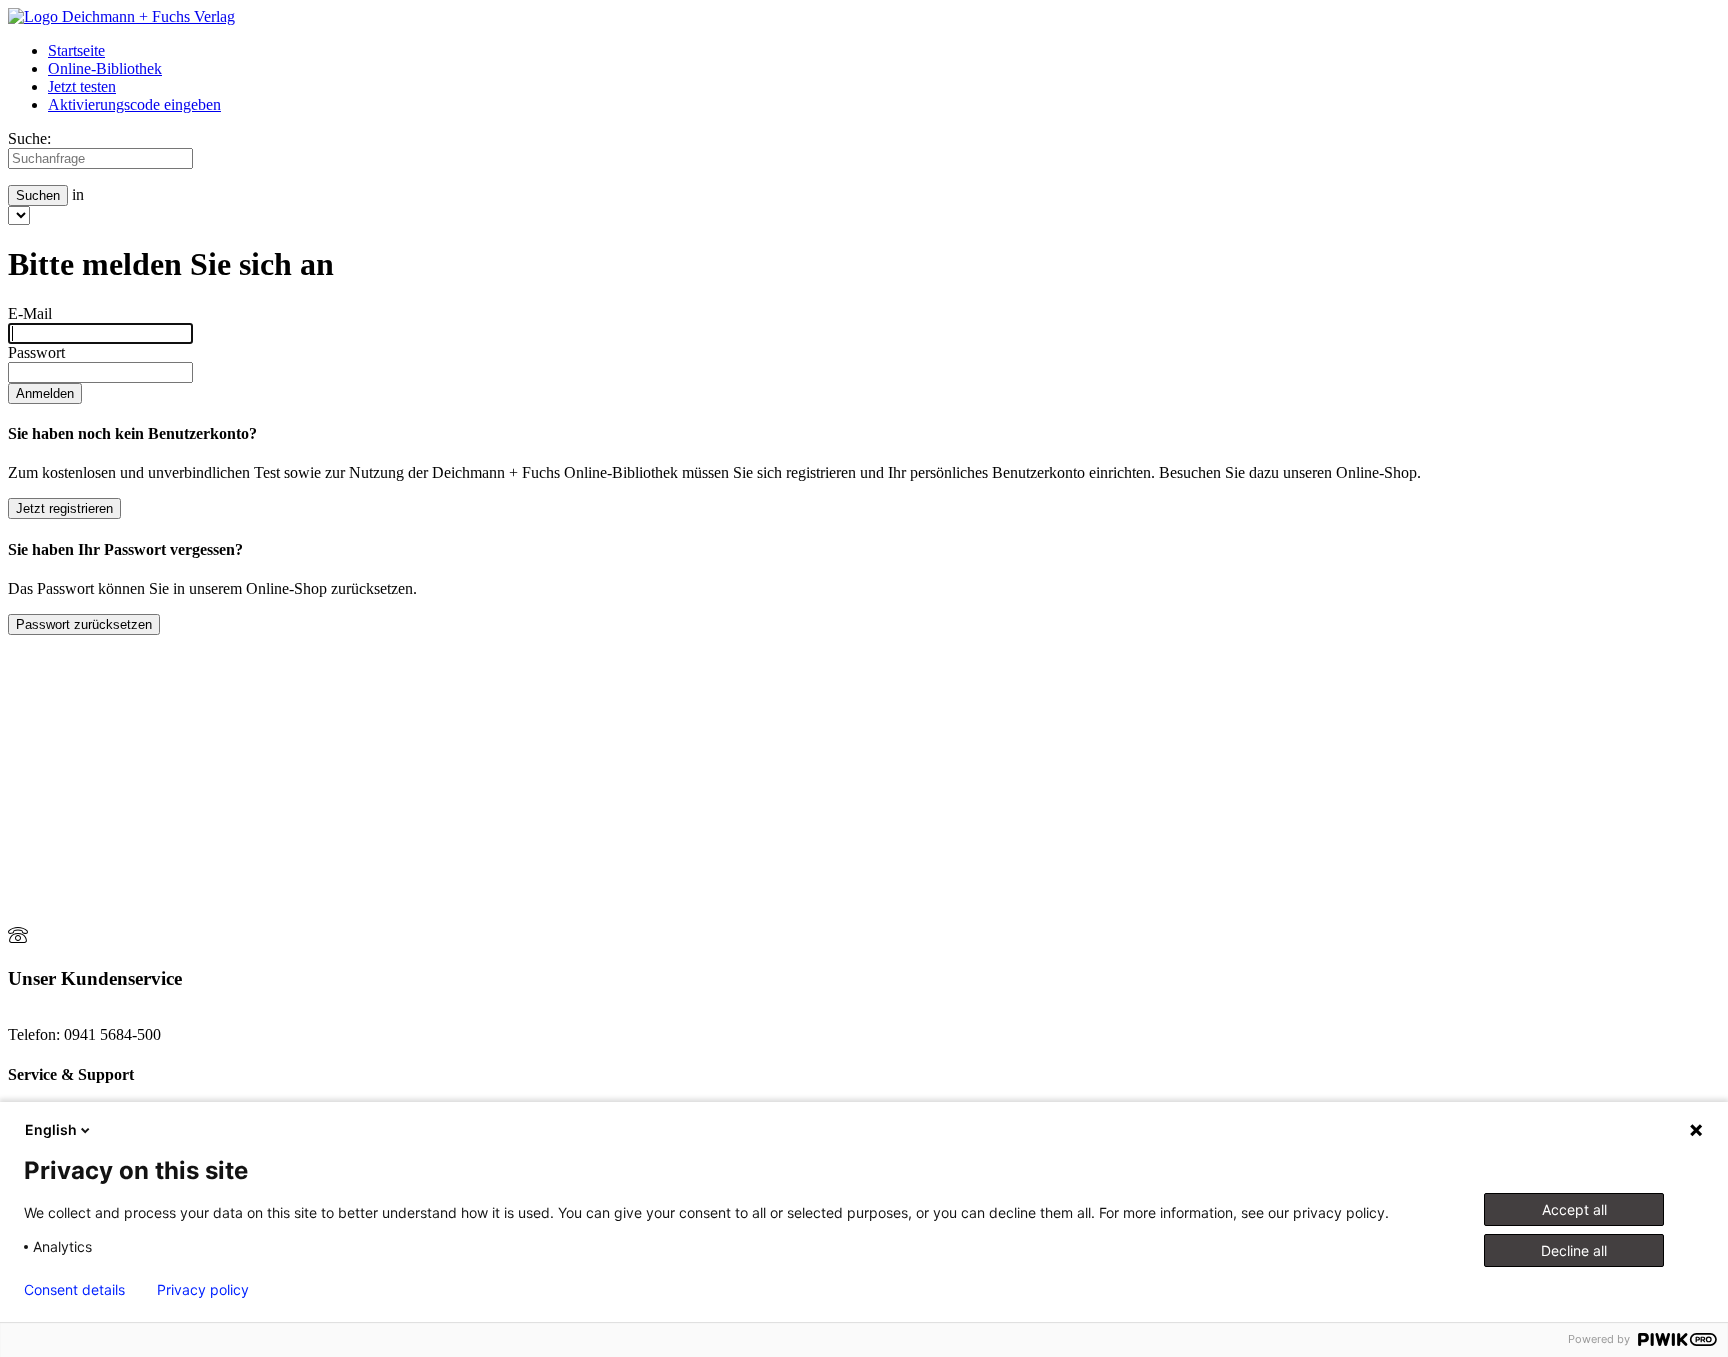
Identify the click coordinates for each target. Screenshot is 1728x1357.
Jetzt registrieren (64, 508)
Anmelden (45, 393)
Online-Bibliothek (105, 68)
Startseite (76, 50)
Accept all (1574, 1209)
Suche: (29, 138)
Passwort (36, 352)
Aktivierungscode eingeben (134, 104)
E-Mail (30, 313)
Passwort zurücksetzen (84, 624)
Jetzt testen (82, 86)
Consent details (74, 1290)
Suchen (38, 195)
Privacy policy (203, 1290)
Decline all (1574, 1250)
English (51, 1129)
